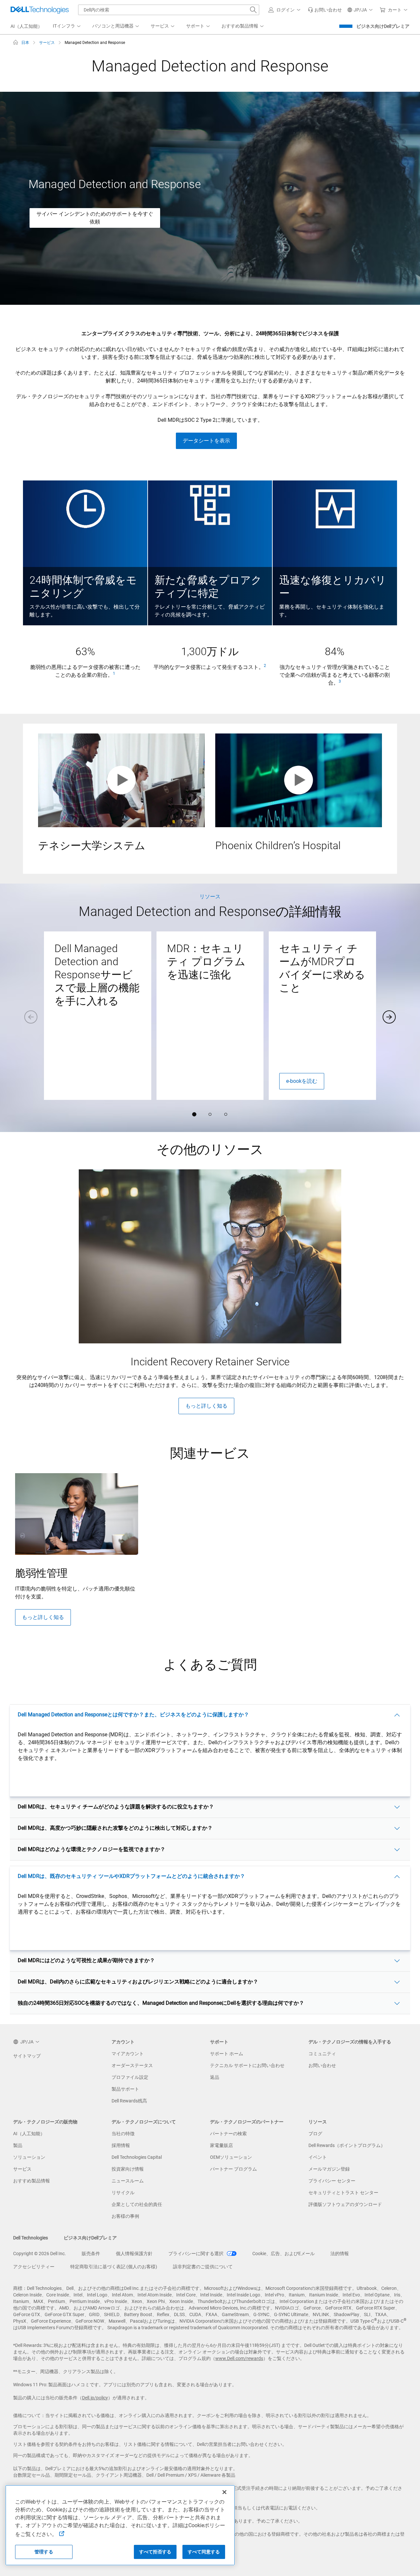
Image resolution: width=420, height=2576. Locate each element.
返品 (215, 2077)
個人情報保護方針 (134, 2254)
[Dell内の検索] (253, 10)
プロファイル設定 (130, 2077)
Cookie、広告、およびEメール (283, 2254)
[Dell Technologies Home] (40, 10)
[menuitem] (67, 26)
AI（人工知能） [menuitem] (26, 26)
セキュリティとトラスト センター (343, 2193)
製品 (18, 2145)
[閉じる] (224, 2492)
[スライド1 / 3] (194, 1114)
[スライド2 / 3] (210, 1114)
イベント (318, 2157)
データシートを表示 (206, 441)
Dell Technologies (31, 2238)
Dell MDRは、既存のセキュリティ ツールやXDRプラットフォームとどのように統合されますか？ (131, 1876)
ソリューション (29, 2157)
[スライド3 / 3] (226, 1114)
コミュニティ (322, 2054)
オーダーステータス (132, 2065)
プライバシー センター (332, 2181)
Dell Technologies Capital (137, 2157)
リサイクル (123, 2193)
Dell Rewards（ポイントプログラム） (347, 2145)
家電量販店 (221, 2145)
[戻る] (31, 1017)
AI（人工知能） (29, 2134)
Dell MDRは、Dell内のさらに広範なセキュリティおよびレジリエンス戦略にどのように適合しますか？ (138, 1982)
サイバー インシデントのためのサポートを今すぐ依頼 (95, 218)
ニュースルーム (128, 2181)
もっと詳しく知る (206, 1406)
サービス (22, 2169)
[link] (325, 10)
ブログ (315, 2134)
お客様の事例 (125, 2216)
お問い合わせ (322, 2065)
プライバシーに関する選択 (196, 2254)
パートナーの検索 (228, 2134)
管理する (44, 2552)
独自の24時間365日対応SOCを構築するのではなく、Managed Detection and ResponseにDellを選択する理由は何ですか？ (161, 2003)
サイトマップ (27, 2056)
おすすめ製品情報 (31, 2181)
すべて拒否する (155, 2552)
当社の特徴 (123, 2134)
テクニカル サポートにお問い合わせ (247, 2065)
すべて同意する (204, 2552)
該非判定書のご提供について (203, 2267)
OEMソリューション (231, 2157)
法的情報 (340, 2254)
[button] (285, 10)
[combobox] (169, 10)
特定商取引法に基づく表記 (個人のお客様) (114, 2267)
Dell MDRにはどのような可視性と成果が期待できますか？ (86, 1960)
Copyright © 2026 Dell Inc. (40, 2254)
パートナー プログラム (233, 2169)
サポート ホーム (227, 2054)
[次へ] (389, 1017)
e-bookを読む (302, 1081)
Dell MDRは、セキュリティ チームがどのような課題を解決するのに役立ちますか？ (116, 1807)
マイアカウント (128, 2054)
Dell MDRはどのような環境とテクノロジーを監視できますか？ (92, 1849)
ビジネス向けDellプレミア (383, 26)
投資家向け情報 (128, 2169)
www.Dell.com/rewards (239, 2358)
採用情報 (121, 2145)
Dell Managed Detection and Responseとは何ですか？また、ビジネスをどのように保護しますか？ (133, 1715)
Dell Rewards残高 (129, 2101)
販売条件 (91, 2254)
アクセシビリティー (34, 2267)
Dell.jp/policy (95, 2398)
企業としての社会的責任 (137, 2204)
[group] (98, 1016)
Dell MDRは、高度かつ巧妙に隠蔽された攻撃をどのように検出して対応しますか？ (115, 1828)
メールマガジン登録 (329, 2169)
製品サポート (125, 2089)
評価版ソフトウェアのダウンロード (345, 2204)
